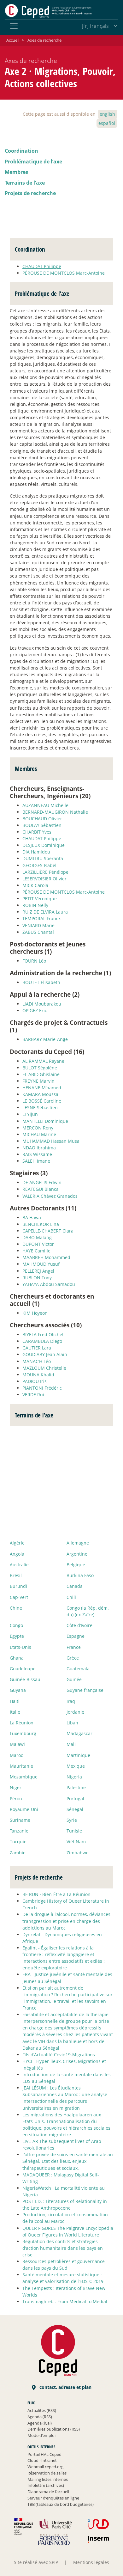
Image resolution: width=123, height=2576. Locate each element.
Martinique (78, 1755)
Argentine (77, 1554)
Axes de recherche (44, 40)
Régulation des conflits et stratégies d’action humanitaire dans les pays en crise (63, 2248)
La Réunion (22, 1723)
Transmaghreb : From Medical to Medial (65, 2301)
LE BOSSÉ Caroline (42, 1101)
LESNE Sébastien (40, 1107)
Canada (75, 1586)
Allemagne (78, 1543)
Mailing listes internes (48, 2479)
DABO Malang (37, 1237)
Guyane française (85, 1690)
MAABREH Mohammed (46, 1257)
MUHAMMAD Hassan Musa (51, 1141)
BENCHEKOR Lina (41, 1224)
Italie (15, 1712)
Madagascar (79, 1733)
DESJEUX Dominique (44, 845)
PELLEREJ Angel (38, 1271)
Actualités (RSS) (42, 2410)
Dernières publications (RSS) (54, 2429)
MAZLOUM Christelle (44, 1368)
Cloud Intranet (42, 2460)
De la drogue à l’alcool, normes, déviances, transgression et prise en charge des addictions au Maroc (67, 1921)
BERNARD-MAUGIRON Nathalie (55, 812)
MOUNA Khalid (38, 1375)
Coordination (21, 151)
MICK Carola (35, 885)
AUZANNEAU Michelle (45, 805)
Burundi (18, 1586)
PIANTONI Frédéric (42, 1388)
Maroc (16, 1755)
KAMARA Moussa (40, 1094)
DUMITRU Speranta (43, 858)
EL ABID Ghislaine (41, 1074)
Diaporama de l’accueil (48, 2492)
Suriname (20, 1820)
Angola (17, 1554)
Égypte (17, 1636)
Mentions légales (91, 2562)
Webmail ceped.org (45, 2467)
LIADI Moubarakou (42, 1004)
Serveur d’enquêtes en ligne (53, 2498)
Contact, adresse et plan (65, 2387)
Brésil (16, 1575)
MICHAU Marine (39, 1134)
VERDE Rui (33, 1395)
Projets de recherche (30, 193)
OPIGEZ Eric (35, 1010)
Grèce (73, 1658)
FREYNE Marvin (38, 1081)
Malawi (17, 1744)
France (74, 1647)
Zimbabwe (78, 1853)
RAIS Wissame (37, 1154)
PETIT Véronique (40, 899)
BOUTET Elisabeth (41, 982)
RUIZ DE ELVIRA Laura (45, 912)
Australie (19, 1565)
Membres (16, 172)
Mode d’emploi (41, 2435)
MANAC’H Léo (37, 1361)
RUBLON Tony (37, 1278)
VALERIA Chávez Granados (50, 1196)
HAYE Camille (36, 1251)
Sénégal (75, 1809)
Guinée (74, 1679)
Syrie (72, 1820)
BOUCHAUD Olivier (42, 819)
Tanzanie (19, 1831)
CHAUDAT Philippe (42, 266)
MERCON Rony (38, 1128)
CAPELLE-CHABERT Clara (48, 1231)
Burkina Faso (80, 1575)
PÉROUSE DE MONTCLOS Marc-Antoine (64, 273)
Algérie (17, 1543)
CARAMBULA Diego (42, 1341)
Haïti (15, 1701)
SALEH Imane (36, 1161)
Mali (71, 1744)
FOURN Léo (34, 961)
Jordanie (75, 1712)
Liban (72, 1723)
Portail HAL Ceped (44, 2454)
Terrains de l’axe (25, 183)
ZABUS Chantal (38, 932)
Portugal (75, 1799)
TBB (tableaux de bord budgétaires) (61, 2504)
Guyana (18, 1690)
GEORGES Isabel (39, 865)
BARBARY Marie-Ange (45, 1039)
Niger (16, 1787)
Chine (16, 1608)
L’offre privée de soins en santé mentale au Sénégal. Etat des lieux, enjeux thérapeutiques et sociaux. (68, 2161)
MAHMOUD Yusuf (41, 1264)
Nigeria (74, 1777)
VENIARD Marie (38, 925)
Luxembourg (23, 1733)
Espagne (76, 1636)
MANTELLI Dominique (45, 1121)
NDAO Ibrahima (39, 1148)
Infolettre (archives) (46, 2485)
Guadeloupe (23, 1669)
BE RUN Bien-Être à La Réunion (56, 1894)
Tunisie (74, 1831)
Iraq (71, 1701)
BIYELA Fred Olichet (43, 1334)
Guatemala (78, 1669)
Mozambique (24, 1777)
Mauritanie (21, 1766)
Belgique (76, 1565)
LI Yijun (30, 1114)
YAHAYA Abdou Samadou (49, 1284)
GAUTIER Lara (37, 1348)
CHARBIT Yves (37, 832)
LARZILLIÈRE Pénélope (45, 872)
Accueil (13, 40)
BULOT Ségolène (40, 1068)
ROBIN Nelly (35, 905)
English (107, 114)
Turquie (18, 1842)
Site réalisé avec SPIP (36, 2562)
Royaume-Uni (24, 1809)
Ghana (17, 1658)
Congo (16, 1625)
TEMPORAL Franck (41, 918)
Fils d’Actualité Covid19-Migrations (59, 2055)
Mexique (76, 1766)
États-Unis (20, 1647)
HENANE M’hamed (42, 1088)
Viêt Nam (76, 1842)
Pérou (16, 1799)
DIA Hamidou (36, 852)
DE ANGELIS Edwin (42, 1182)
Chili (71, 1597)
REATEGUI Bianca (41, 1189)
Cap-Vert (19, 1597)
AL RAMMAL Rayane (43, 1061)
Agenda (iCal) (40, 2423)
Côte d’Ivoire (79, 1625)
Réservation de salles (47, 2473)
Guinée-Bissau (25, 1679)
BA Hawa (32, 1218)
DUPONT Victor (38, 1244)
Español (107, 123)
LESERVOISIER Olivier (44, 879)
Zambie (18, 1853)
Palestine (76, 1787)
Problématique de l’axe (33, 162)
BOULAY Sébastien (42, 825)
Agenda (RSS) (40, 2417)
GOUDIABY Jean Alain (45, 1354)
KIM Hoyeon (35, 1313)
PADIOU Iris (35, 1381)
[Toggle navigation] (14, 26)
